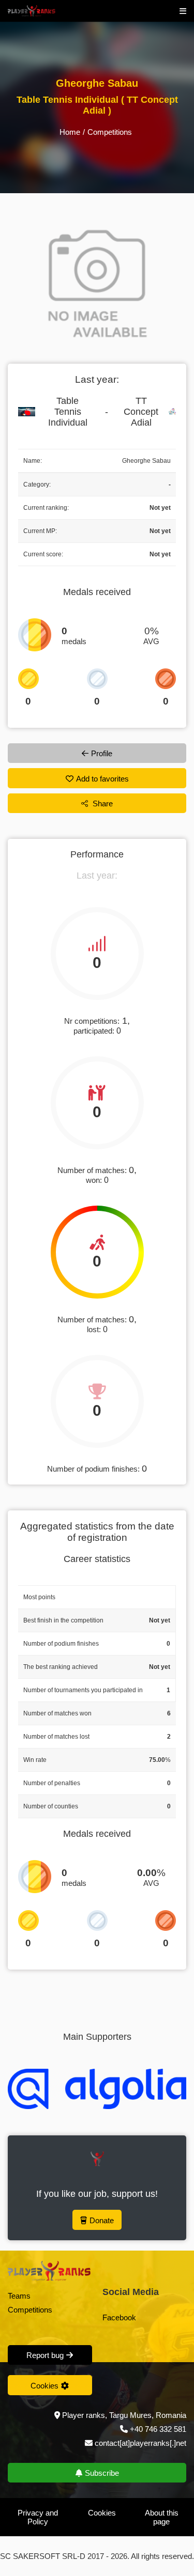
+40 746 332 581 (158, 2429)
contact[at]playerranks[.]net (139, 2443)
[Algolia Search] (97, 2089)
